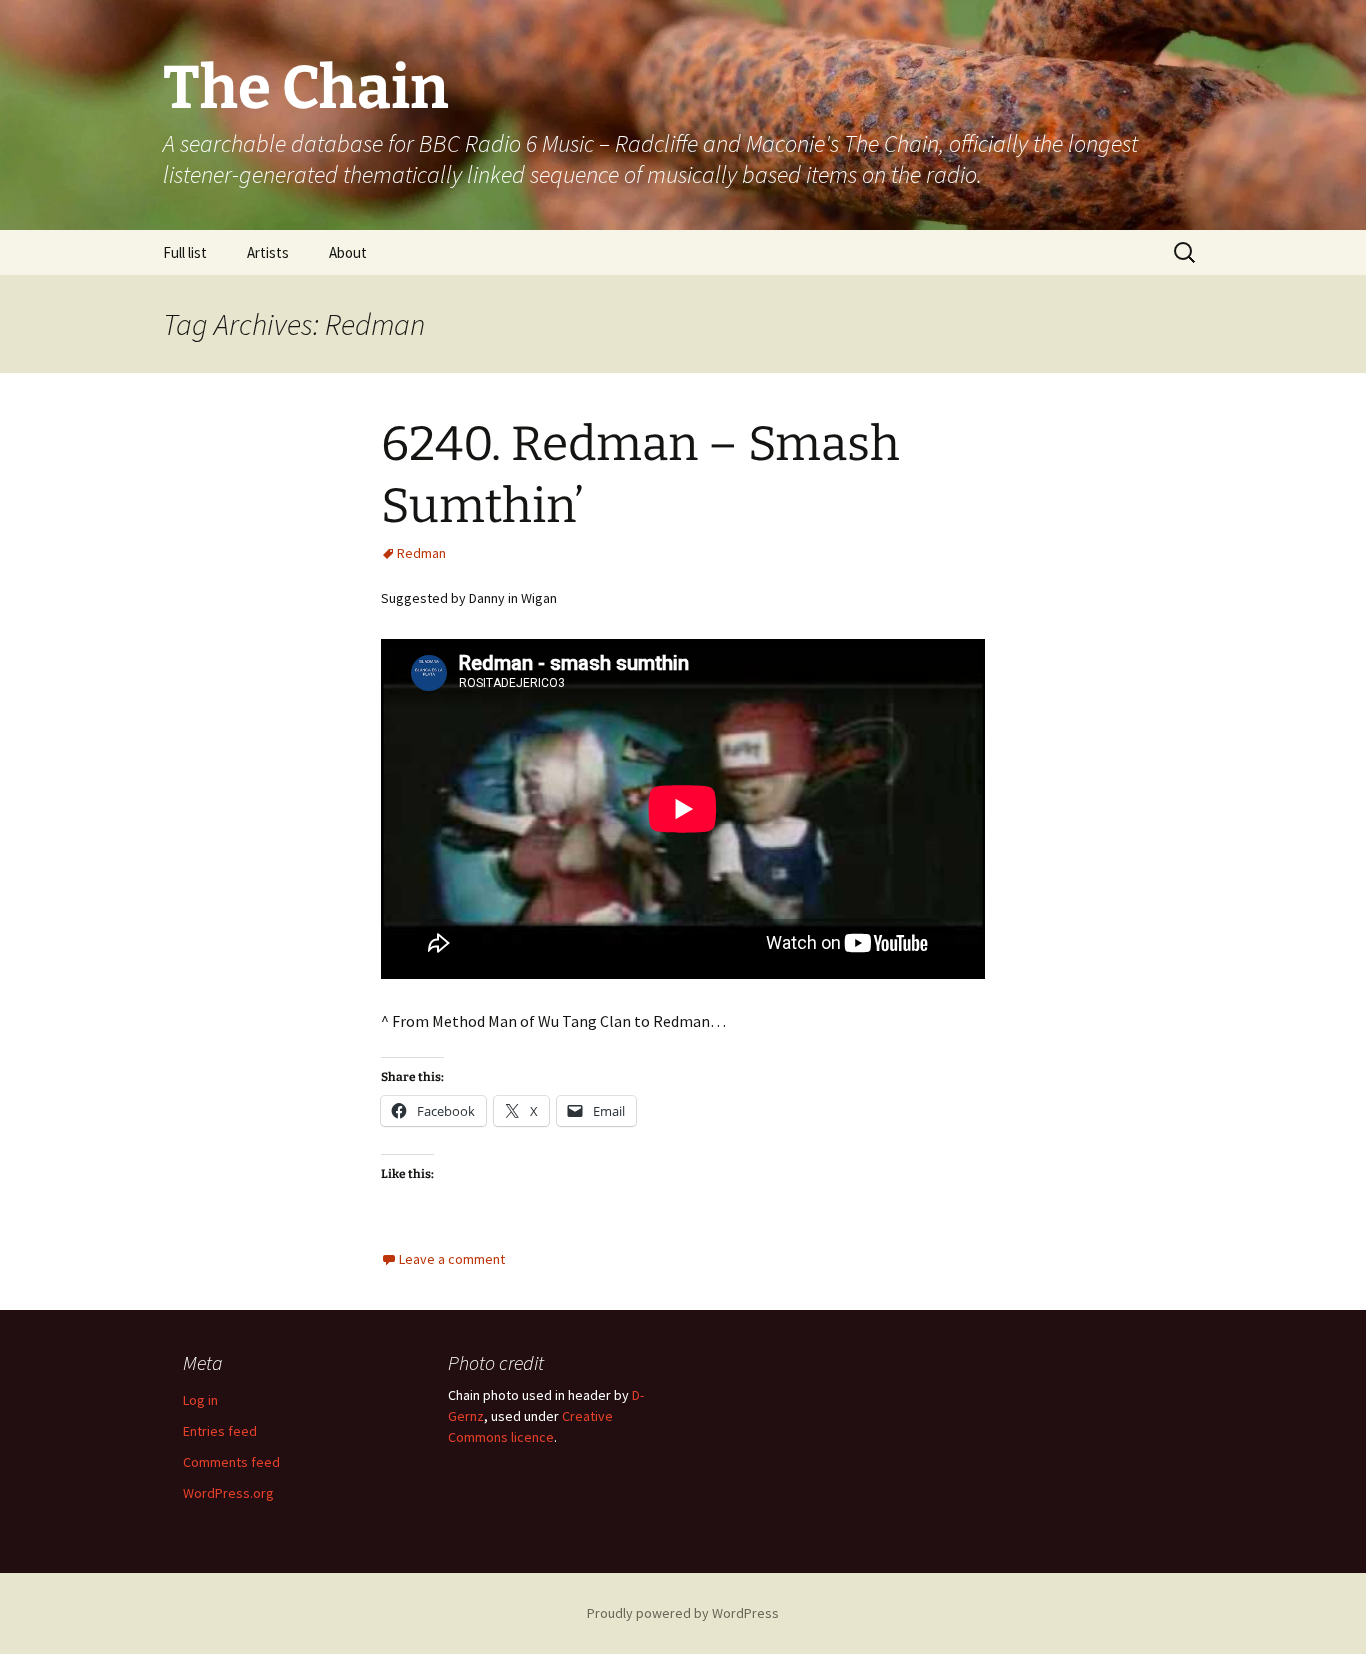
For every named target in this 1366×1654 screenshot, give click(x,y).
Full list (185, 252)
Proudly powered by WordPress (683, 1613)
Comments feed (231, 1462)
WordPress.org (228, 1493)
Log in (200, 1400)
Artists (268, 252)
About (348, 252)
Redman (421, 553)
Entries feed (220, 1431)
